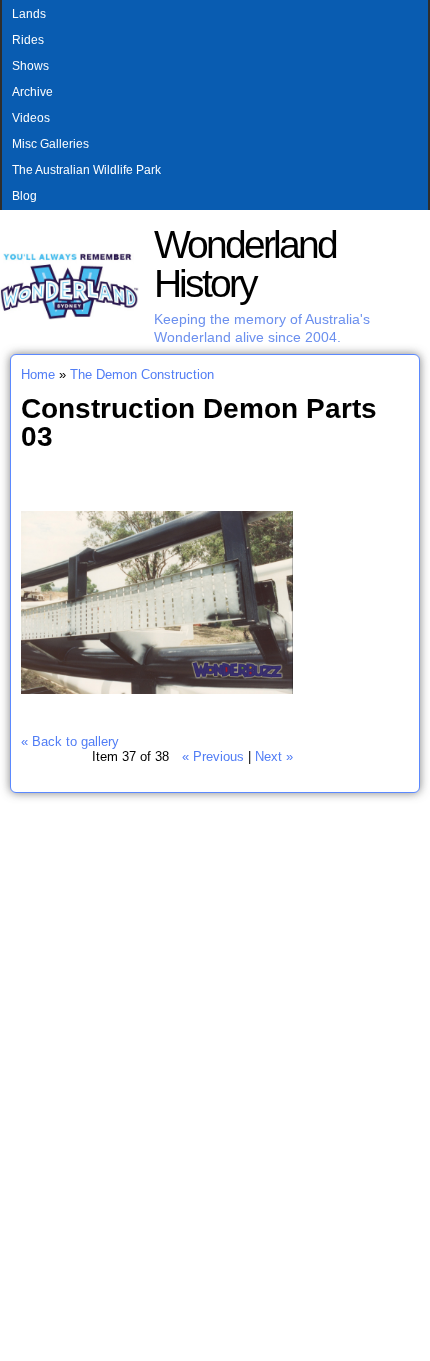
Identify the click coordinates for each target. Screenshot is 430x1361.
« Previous (213, 756)
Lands (29, 14)
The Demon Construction (142, 374)
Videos (31, 118)
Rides (28, 40)
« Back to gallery (70, 741)
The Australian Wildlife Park (86, 170)
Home (38, 374)
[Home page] (69, 315)
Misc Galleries (50, 144)
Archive (32, 92)
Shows (30, 66)
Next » (274, 756)
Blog (24, 196)
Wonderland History (245, 264)
